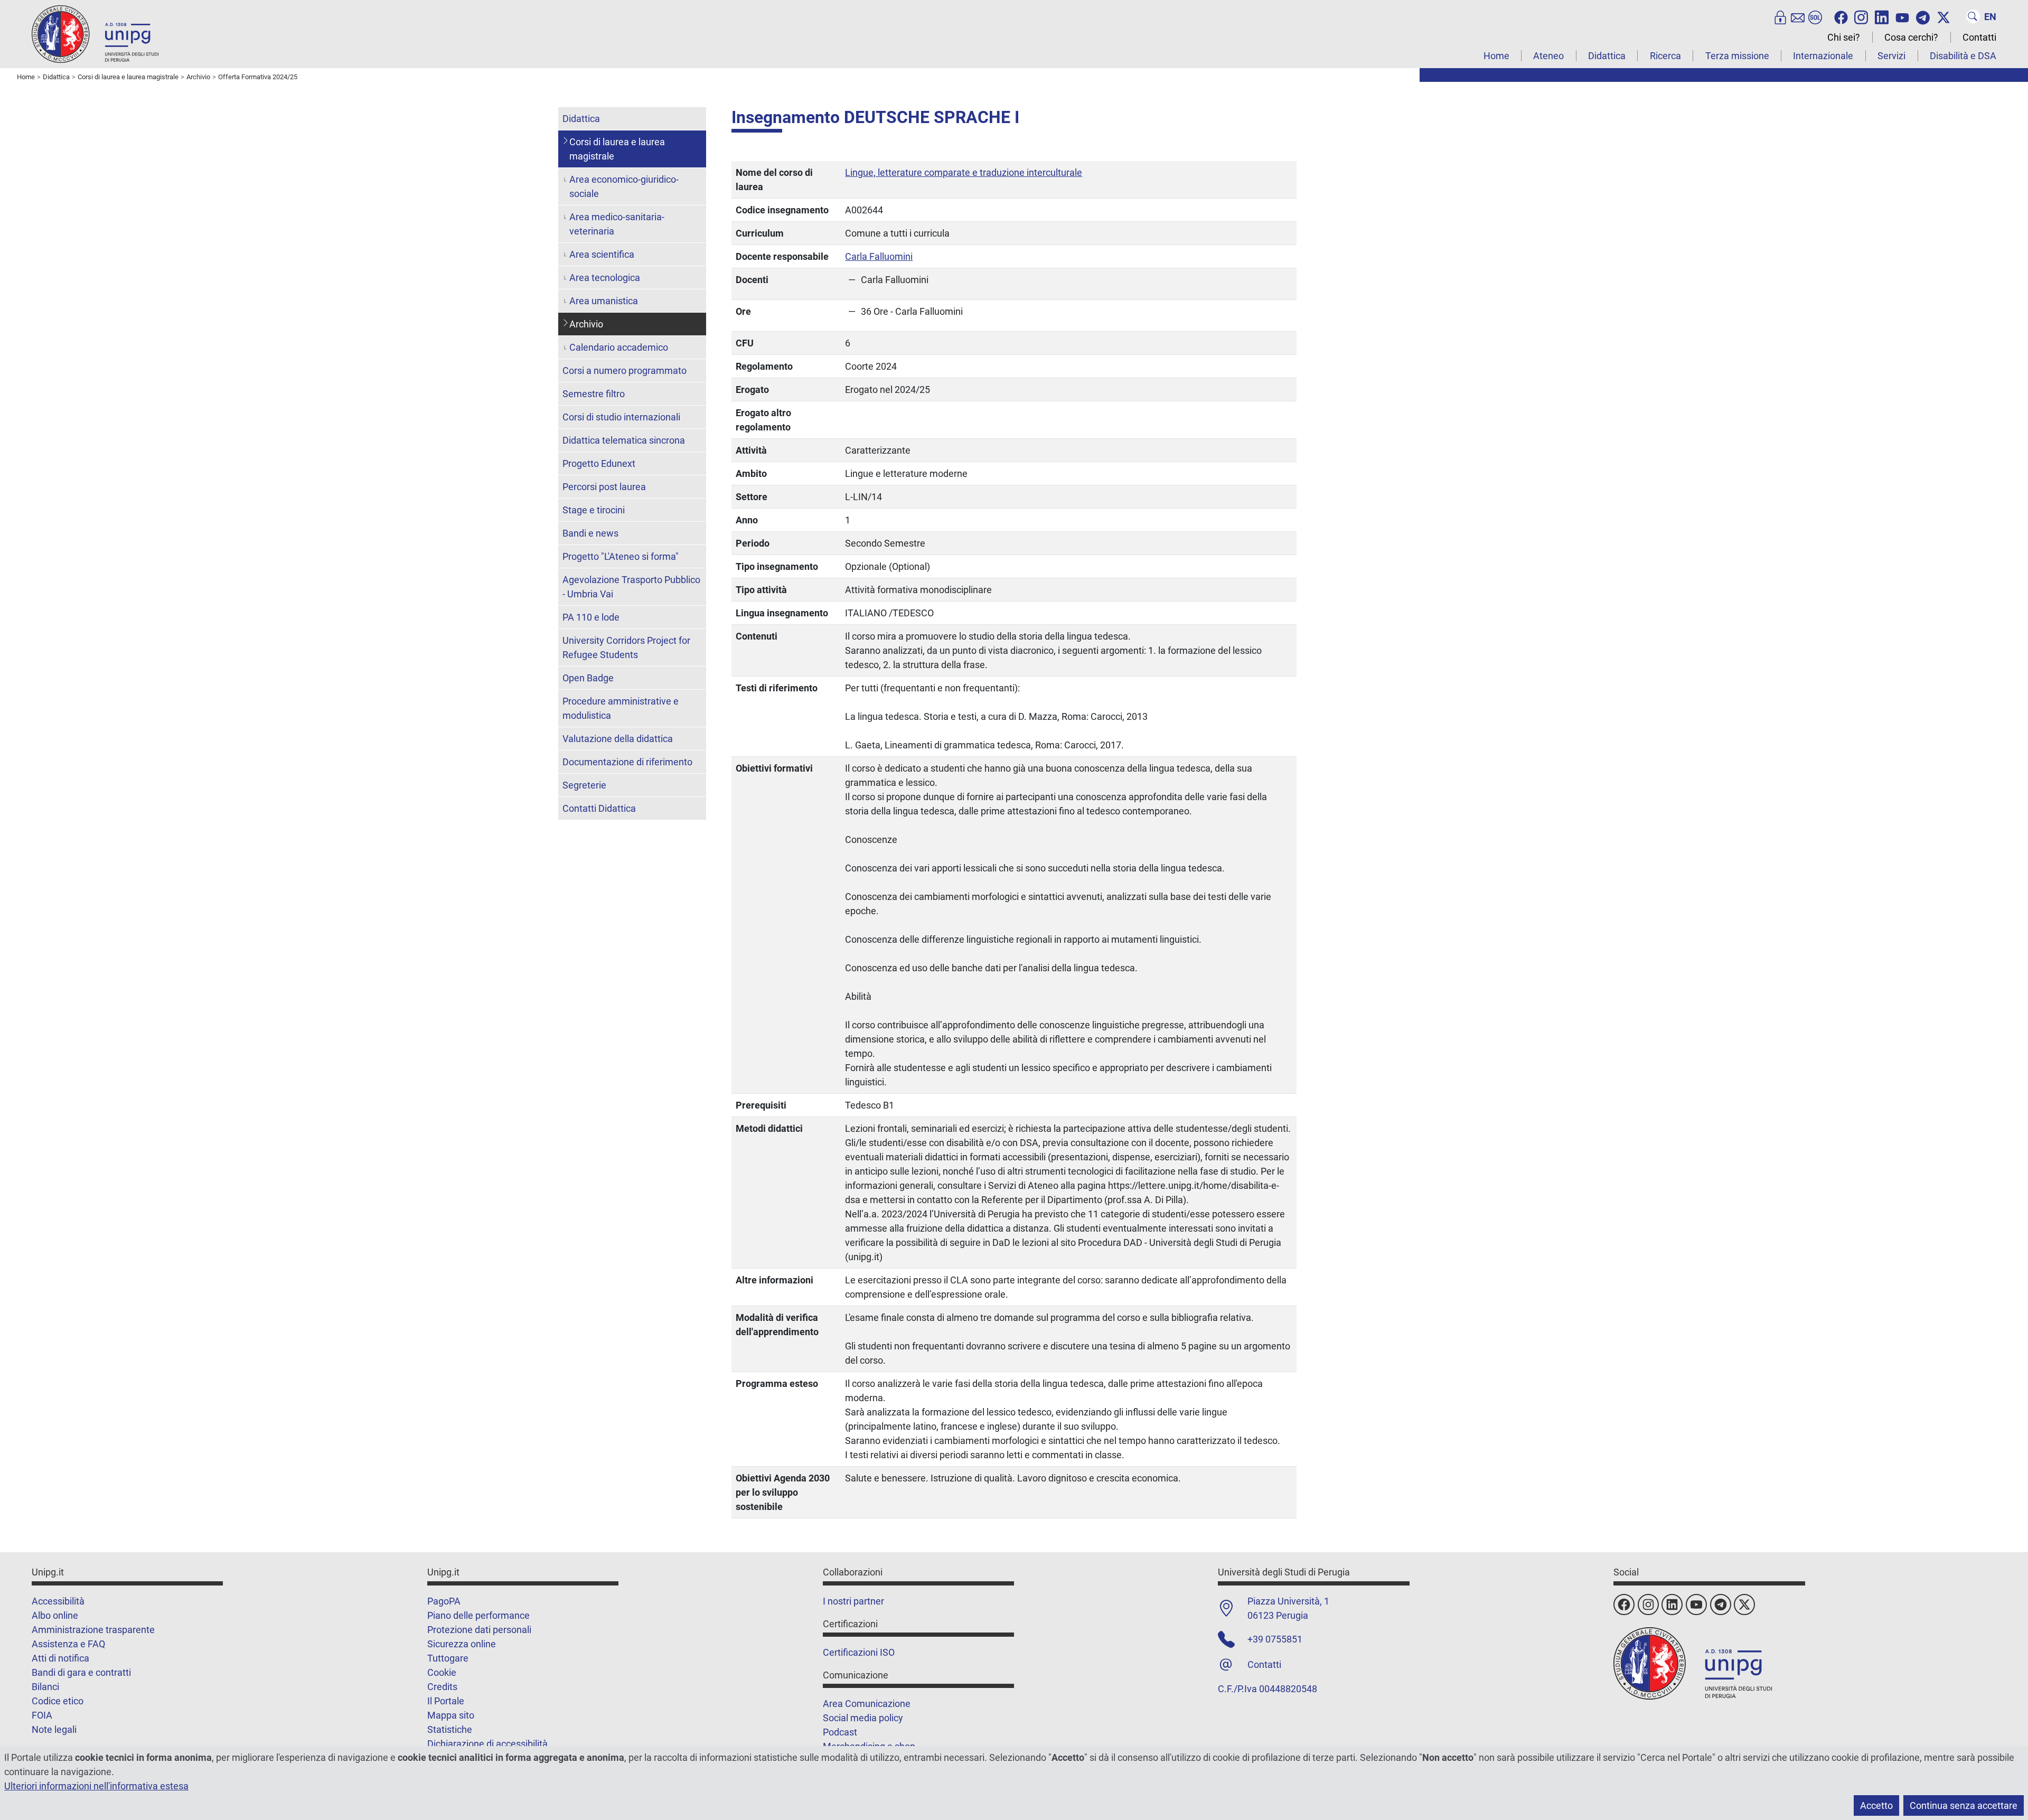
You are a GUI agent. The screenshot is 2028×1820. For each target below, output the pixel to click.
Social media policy (863, 1718)
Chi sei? (1844, 37)
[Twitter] (1943, 16)
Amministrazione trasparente (93, 1630)
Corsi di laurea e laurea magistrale (617, 149)
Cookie (442, 1672)
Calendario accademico (619, 347)
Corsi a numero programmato (625, 370)
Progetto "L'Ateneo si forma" (621, 556)
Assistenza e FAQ (68, 1644)
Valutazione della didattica (618, 739)
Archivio (586, 324)
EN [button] (1990, 17)
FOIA (42, 1715)
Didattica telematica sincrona (624, 440)
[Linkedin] (1882, 16)
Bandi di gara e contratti (81, 1672)
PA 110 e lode (591, 617)
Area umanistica (604, 301)
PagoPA (444, 1601)
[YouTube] (1902, 16)
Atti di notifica (60, 1658)
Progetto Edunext (599, 463)
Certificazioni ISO (859, 1652)
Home (1496, 56)
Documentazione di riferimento (627, 762)
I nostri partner (853, 1601)
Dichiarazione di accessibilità (487, 1744)
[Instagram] (1861, 16)
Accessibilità (58, 1601)
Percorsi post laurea (604, 487)
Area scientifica (602, 254)
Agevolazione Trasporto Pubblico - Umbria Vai (631, 587)
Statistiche (450, 1729)
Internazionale (1823, 56)
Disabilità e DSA (1963, 56)
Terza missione (1737, 56)
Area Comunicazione (867, 1704)
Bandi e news (590, 533)
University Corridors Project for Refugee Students (626, 648)
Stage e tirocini (594, 510)
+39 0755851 (1275, 1639)
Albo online (55, 1615)
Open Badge (588, 678)
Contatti (1979, 37)
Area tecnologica (605, 278)
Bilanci (45, 1687)
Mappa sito (451, 1715)
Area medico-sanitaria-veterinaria (617, 224)
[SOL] (1815, 16)
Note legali (54, 1729)
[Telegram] (1923, 16)
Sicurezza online (462, 1644)
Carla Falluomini (879, 256)
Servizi (1891, 56)
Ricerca (1665, 56)
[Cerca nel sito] (1973, 16)
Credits (442, 1687)
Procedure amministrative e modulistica (621, 708)
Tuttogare (448, 1658)
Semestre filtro (594, 394)
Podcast (840, 1732)
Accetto (1876, 1805)
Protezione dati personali (479, 1630)
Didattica (1607, 56)
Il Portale (446, 1701)
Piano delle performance (478, 1615)
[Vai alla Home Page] (95, 34)
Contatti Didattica (599, 808)
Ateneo (1548, 56)
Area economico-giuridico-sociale (624, 186)
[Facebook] (1841, 16)
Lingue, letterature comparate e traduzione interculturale (964, 172)
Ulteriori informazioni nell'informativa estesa (96, 1786)
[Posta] (1798, 16)
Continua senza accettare (1964, 1805)
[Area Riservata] (1780, 16)
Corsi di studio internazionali (621, 417)
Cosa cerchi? (1911, 37)
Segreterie (584, 785)
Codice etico (58, 1701)
